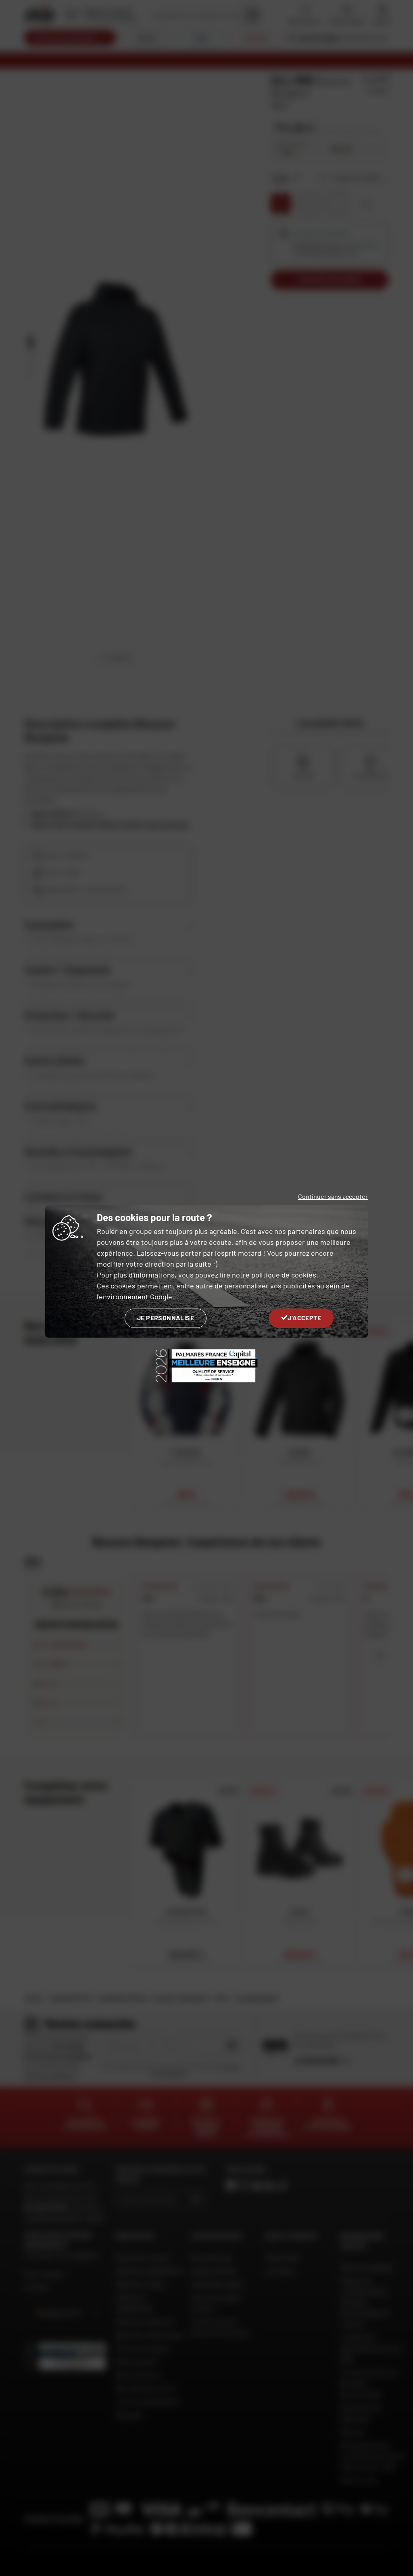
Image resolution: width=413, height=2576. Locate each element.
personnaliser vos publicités (270, 1286)
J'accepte (304, 1318)
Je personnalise (166, 1318)
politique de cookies (284, 1275)
